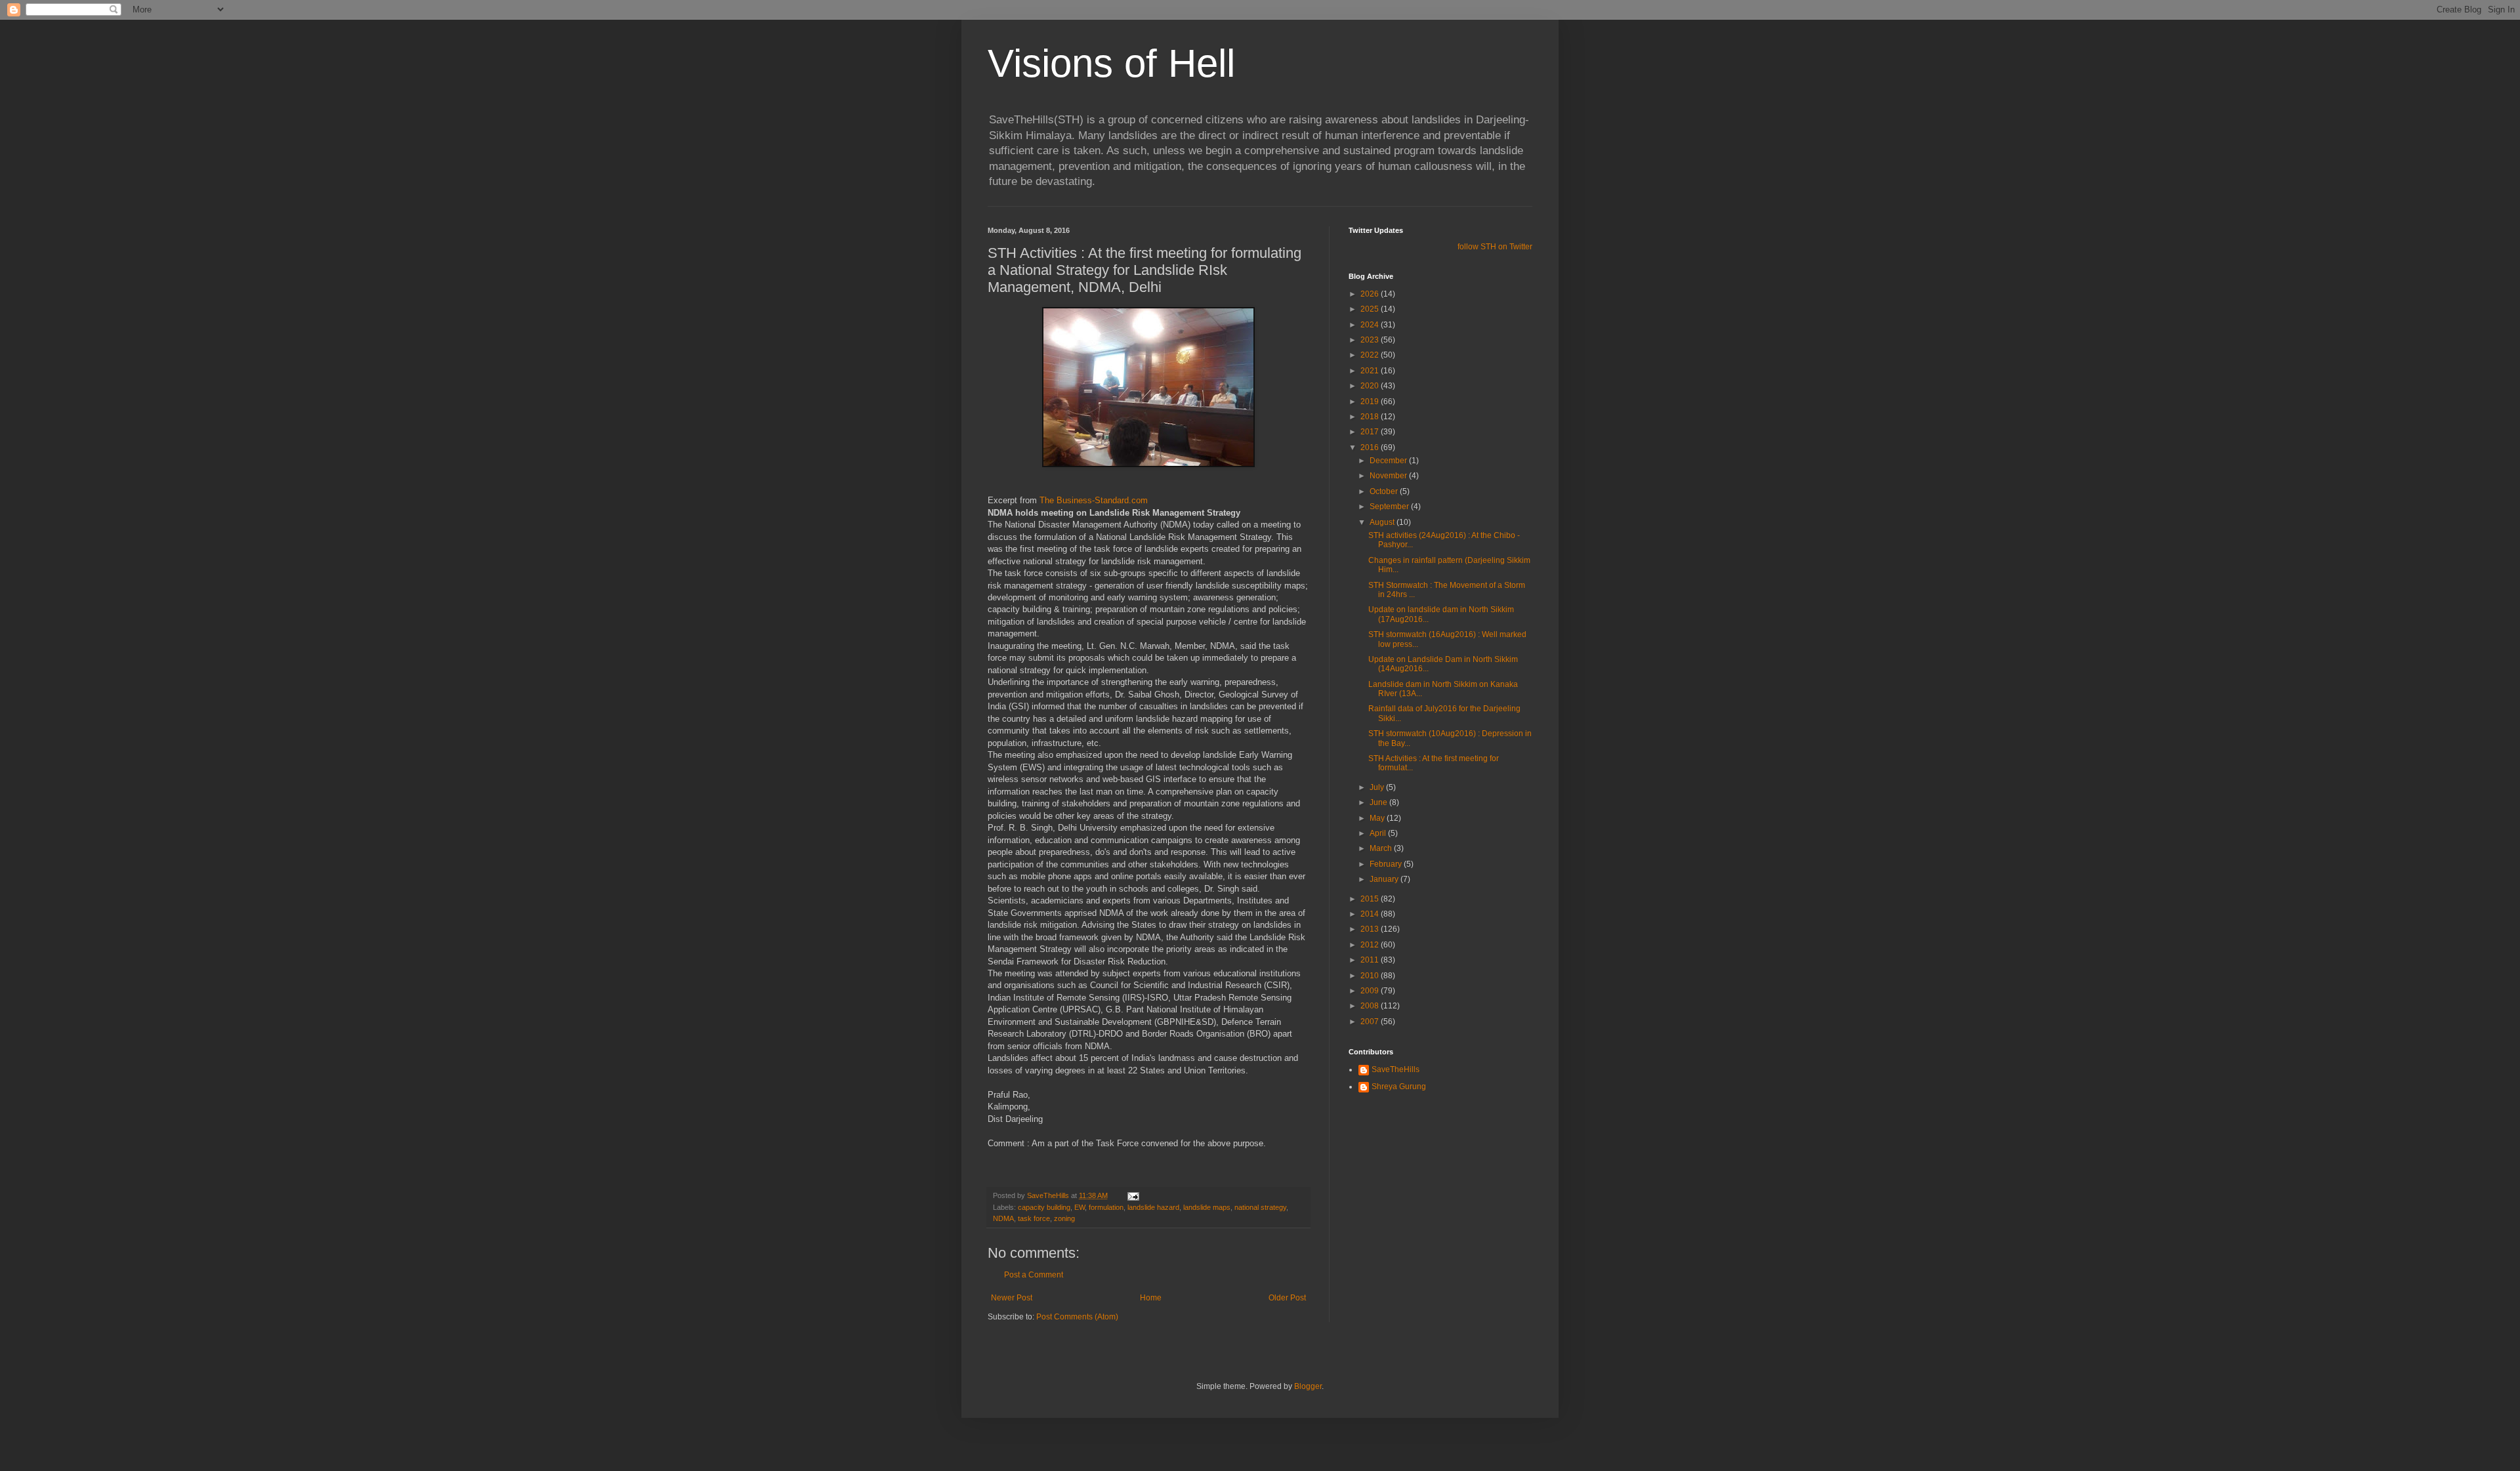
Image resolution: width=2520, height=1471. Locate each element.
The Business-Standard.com (1094, 500)
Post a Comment (1034, 1275)
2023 (1371, 340)
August (1383, 522)
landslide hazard (1153, 1207)
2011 (1371, 960)
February (1387, 864)
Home (1151, 1298)
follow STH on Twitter (1495, 247)
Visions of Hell (1111, 63)
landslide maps (1207, 1207)
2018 (1371, 417)
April (1379, 833)
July (1378, 787)
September (1390, 507)
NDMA (1003, 1218)
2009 (1371, 991)
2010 (1371, 976)
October (1385, 491)
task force (1034, 1218)
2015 (1371, 899)
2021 (1371, 371)
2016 (1371, 447)
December (1389, 461)
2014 (1371, 914)
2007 (1371, 1022)
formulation (1106, 1207)
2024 (1371, 325)
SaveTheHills (1396, 1069)
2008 (1371, 1006)
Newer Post (1012, 1298)
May (1378, 818)
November (1389, 476)
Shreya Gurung (1399, 1087)
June (1379, 802)
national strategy (1260, 1207)
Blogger (1308, 1386)
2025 (1371, 309)
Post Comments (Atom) (1077, 1317)
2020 (1371, 386)
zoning (1064, 1218)
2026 (1371, 294)
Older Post (1287, 1298)
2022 (1371, 355)
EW (1080, 1207)
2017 (1371, 432)
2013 (1371, 929)
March (1382, 848)
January (1385, 879)
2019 (1371, 402)
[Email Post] (1133, 1195)
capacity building (1044, 1207)
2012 (1371, 945)
